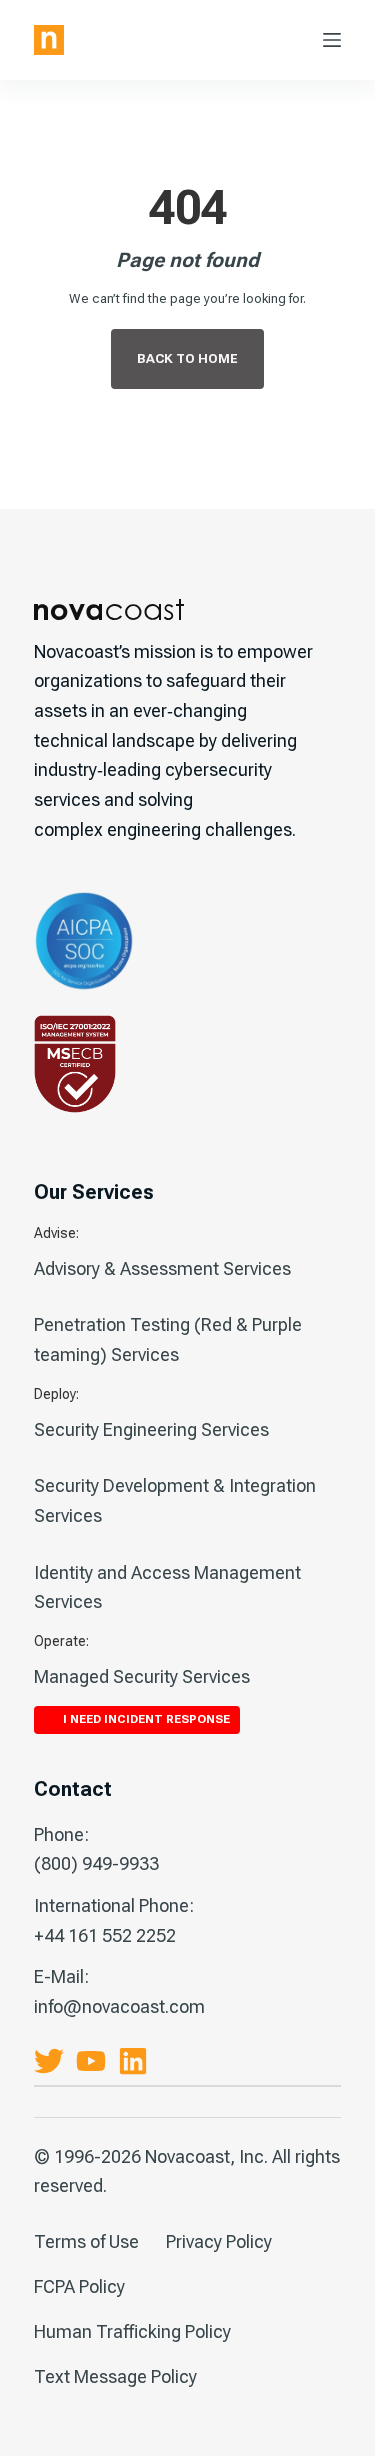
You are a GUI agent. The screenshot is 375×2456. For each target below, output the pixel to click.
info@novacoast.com (119, 2006)
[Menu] (332, 40)
